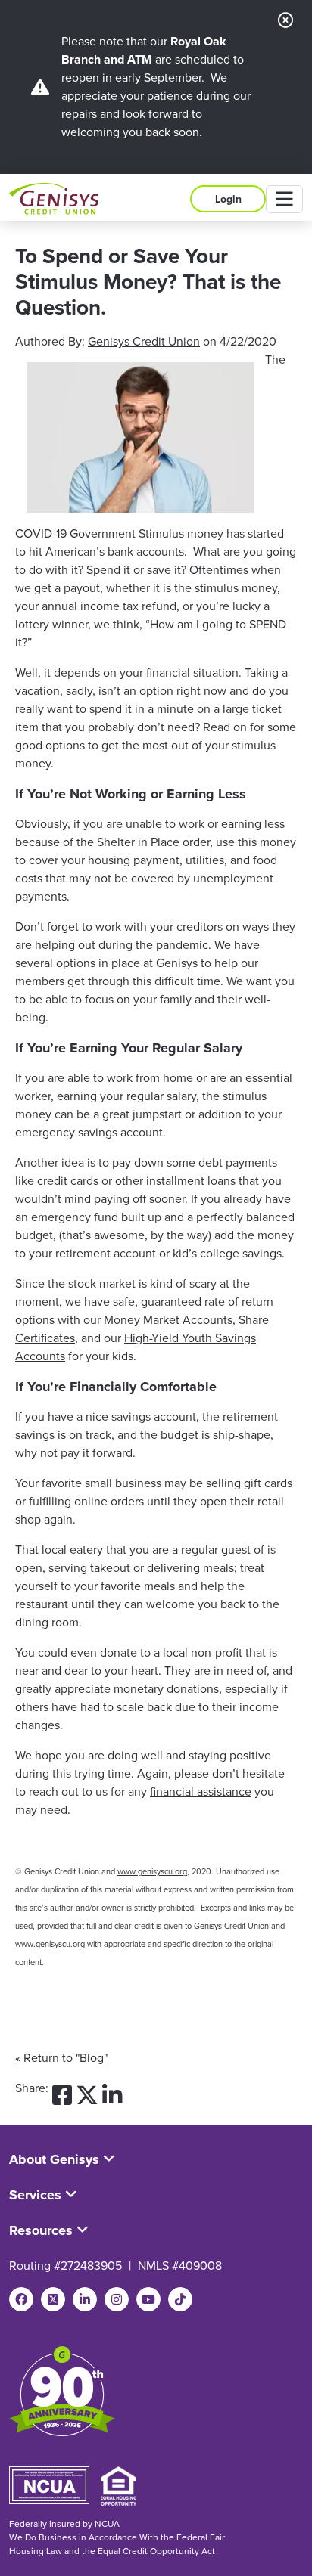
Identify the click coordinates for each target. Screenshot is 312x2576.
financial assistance (201, 1792)
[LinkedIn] (85, 2299)
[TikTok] (180, 2299)
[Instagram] (117, 2299)
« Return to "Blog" (61, 2058)
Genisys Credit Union (144, 341)
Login (228, 199)
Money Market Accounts (168, 1320)
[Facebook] (21, 2299)
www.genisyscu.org (152, 1871)
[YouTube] (148, 2299)
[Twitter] (53, 2299)
